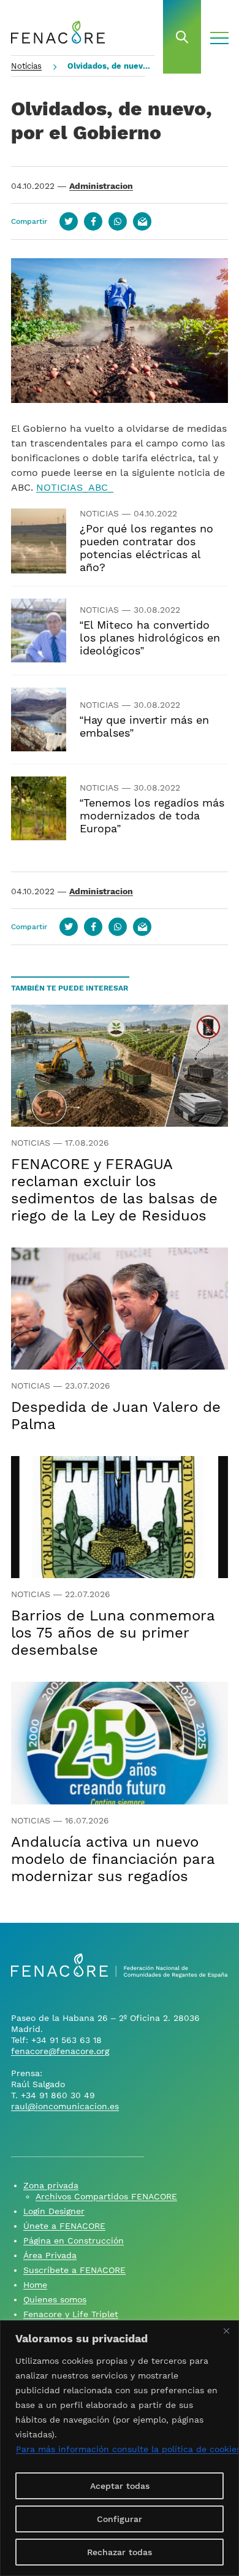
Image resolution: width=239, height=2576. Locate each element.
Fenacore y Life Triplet (71, 2314)
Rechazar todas (120, 2552)
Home (35, 2285)
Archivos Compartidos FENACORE (106, 2196)
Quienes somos (55, 2299)
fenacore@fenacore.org (60, 2051)
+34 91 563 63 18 (66, 2040)
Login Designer (54, 2211)
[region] (120, 2448)
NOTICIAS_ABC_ (75, 487)
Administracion (101, 186)
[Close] (226, 2331)
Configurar (120, 2519)
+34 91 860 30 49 (58, 2095)
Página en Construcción (74, 2241)
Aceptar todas (120, 2486)
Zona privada (51, 2185)
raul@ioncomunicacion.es (65, 2106)
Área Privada (50, 2255)
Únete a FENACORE (64, 2226)
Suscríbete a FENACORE (74, 2270)
